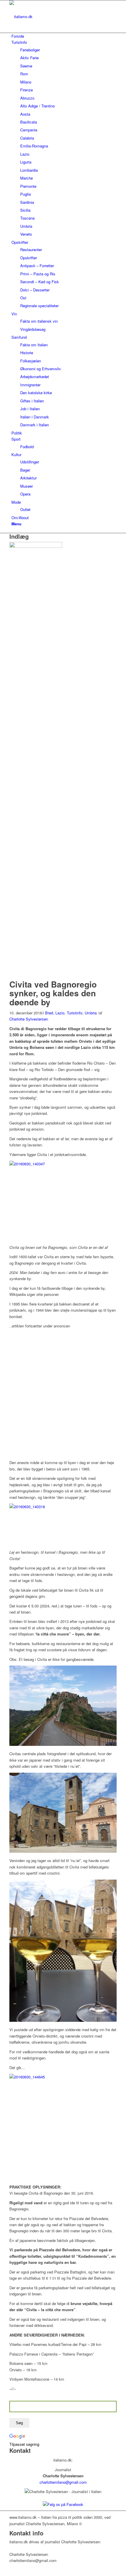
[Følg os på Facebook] (63, 2504)
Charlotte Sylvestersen (29, 1019)
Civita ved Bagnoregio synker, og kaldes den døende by (53, 993)
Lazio (60, 1013)
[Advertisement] (63, 1392)
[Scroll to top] (1, 2573)
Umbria (91, 1013)
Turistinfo (75, 1013)
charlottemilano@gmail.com (63, 2482)
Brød (49, 1013)
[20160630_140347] (37, 546)
